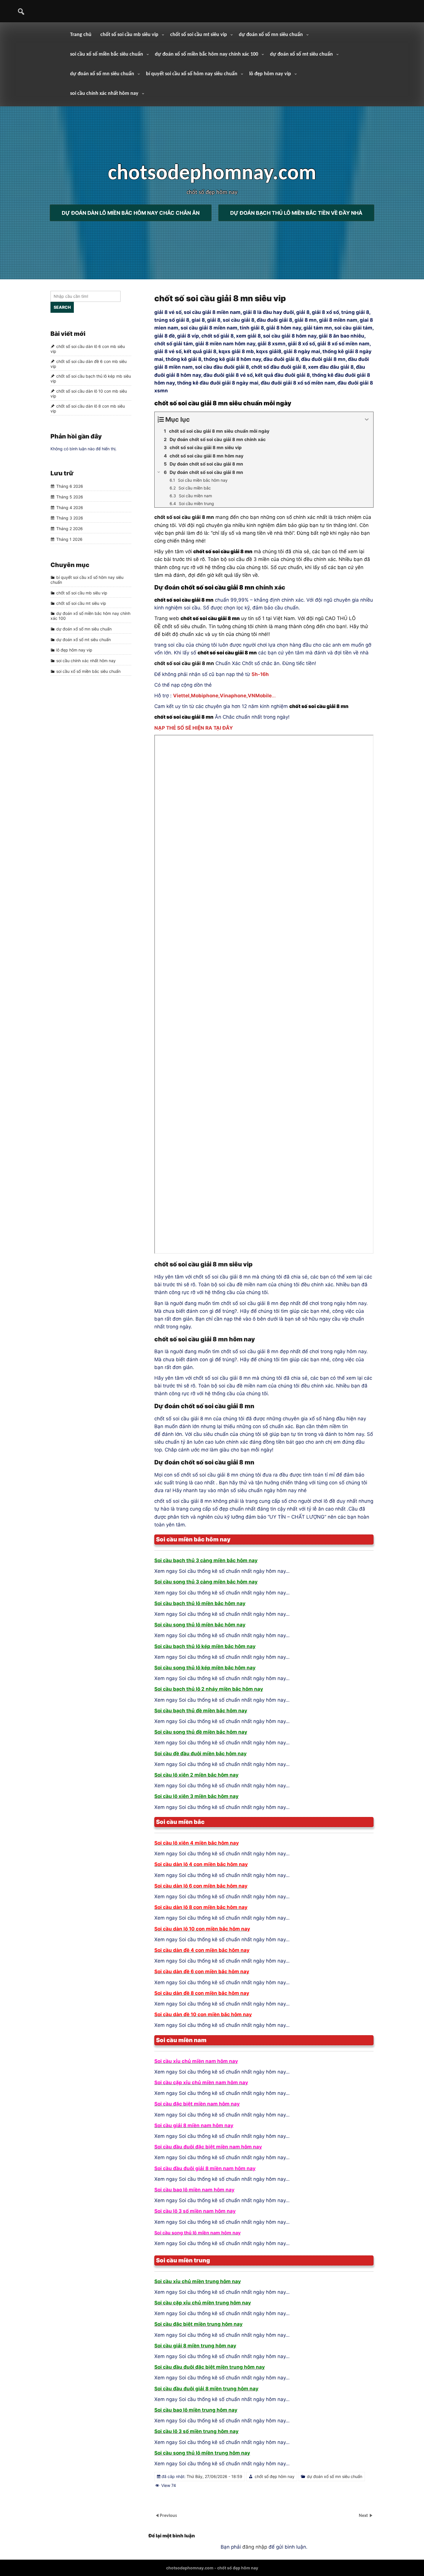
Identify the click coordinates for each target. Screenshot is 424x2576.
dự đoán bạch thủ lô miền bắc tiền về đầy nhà (296, 213)
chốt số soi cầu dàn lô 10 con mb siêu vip (89, 393)
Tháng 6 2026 (70, 486)
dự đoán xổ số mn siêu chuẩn (271, 35)
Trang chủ (81, 35)
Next (364, 2516)
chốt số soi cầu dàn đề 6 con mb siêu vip (89, 364)
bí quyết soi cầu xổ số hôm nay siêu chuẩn (192, 74)
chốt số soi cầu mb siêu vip (129, 35)
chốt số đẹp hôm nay (275, 2476)
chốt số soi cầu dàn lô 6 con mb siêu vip (88, 349)
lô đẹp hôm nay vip (270, 74)
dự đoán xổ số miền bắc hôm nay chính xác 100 (207, 54)
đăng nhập (255, 2547)
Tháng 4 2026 (70, 508)
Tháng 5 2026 (70, 497)
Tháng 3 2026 (70, 518)
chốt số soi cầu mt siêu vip (199, 35)
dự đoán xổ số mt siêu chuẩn (301, 54)
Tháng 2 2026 (70, 529)
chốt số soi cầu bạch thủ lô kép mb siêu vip (91, 379)
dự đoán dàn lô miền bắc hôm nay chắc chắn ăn (131, 213)
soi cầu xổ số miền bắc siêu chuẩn (107, 54)
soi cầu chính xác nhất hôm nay (104, 94)
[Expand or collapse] (367, 420)
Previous (168, 2516)
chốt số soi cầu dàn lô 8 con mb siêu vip (88, 408)
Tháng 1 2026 (69, 539)
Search (62, 307)
